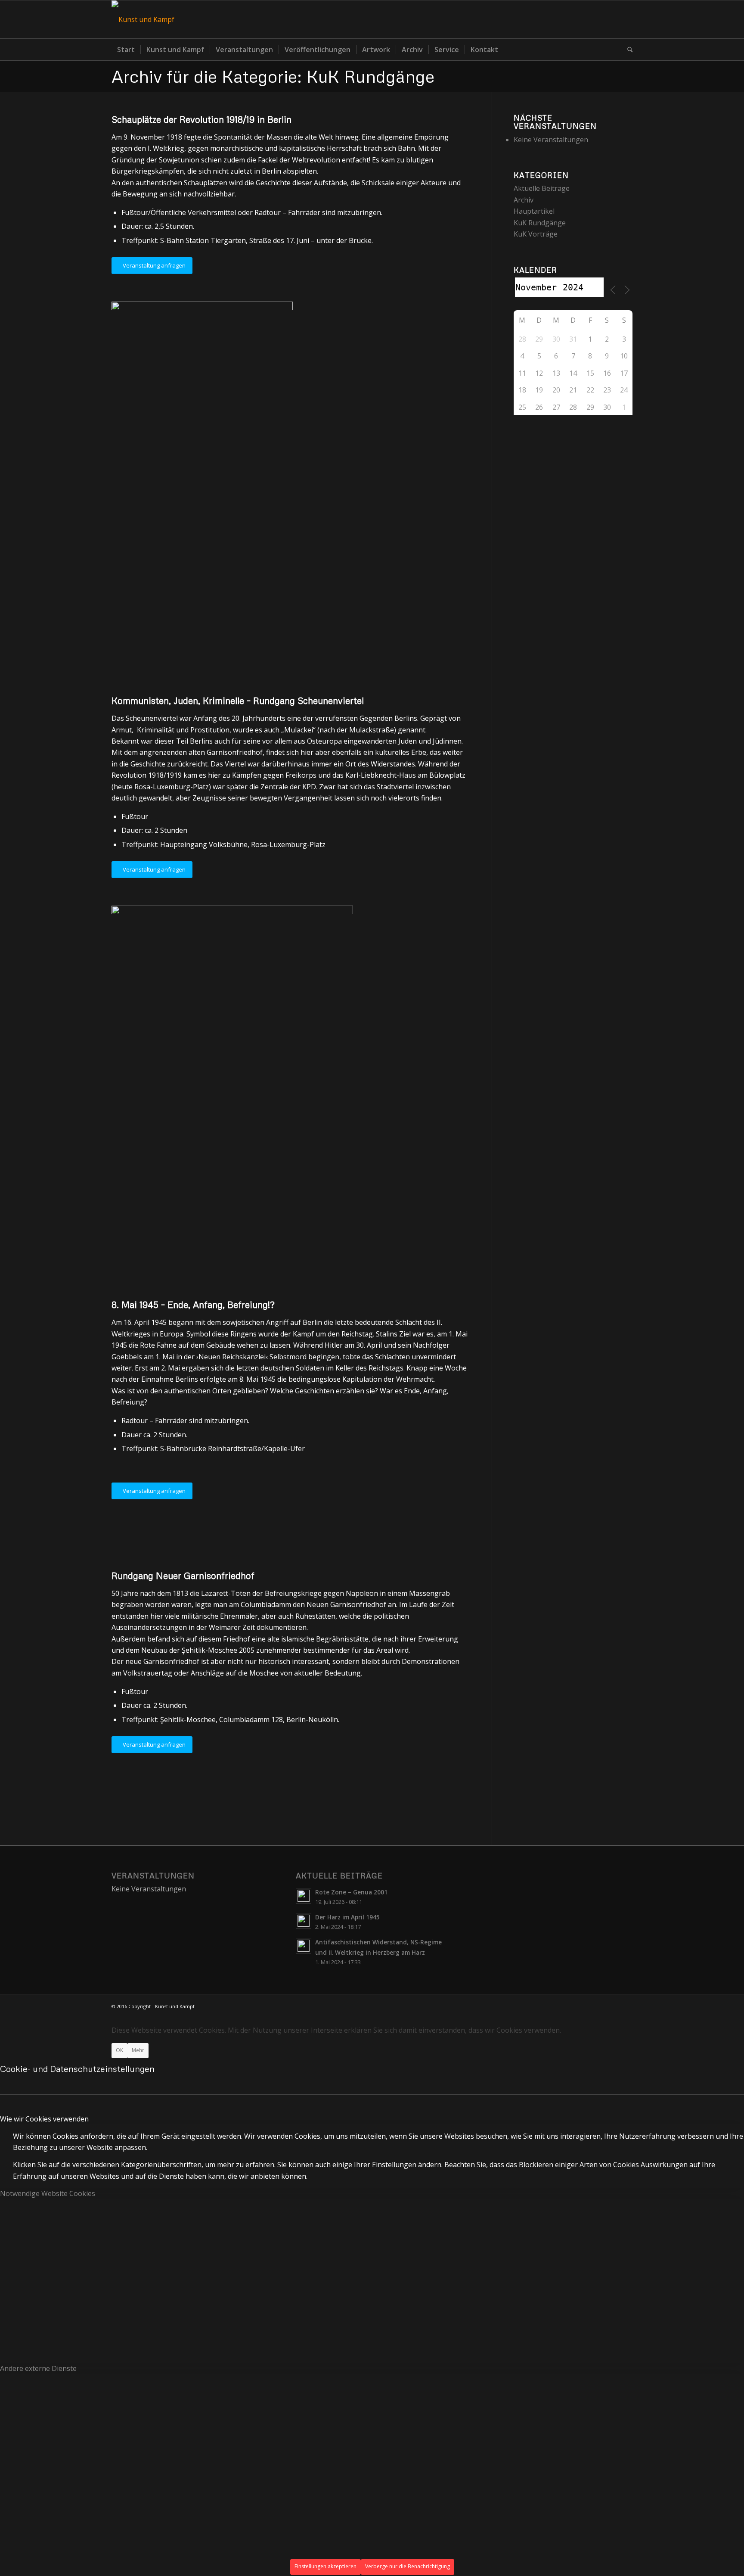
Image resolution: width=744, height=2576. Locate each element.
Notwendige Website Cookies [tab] (48, 2193)
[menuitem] (126, 50)
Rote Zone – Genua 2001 (351, 1892)
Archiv (524, 200)
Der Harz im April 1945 (347, 1917)
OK (119, 2050)
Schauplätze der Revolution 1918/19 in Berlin (201, 119)
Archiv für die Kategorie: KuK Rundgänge (273, 76)
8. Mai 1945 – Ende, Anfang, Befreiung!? (193, 1305)
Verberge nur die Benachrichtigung (408, 2566)
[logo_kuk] (143, 19)
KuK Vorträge (536, 234)
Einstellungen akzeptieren (325, 2566)
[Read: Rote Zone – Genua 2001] (304, 1896)
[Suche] (627, 50)
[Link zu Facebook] (626, 19)
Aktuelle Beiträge (542, 188)
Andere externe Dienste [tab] (38, 2368)
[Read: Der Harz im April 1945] (304, 1921)
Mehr (138, 2050)
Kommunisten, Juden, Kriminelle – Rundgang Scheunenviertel (238, 701)
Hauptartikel (534, 211)
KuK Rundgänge (540, 223)
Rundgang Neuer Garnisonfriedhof (183, 1576)
